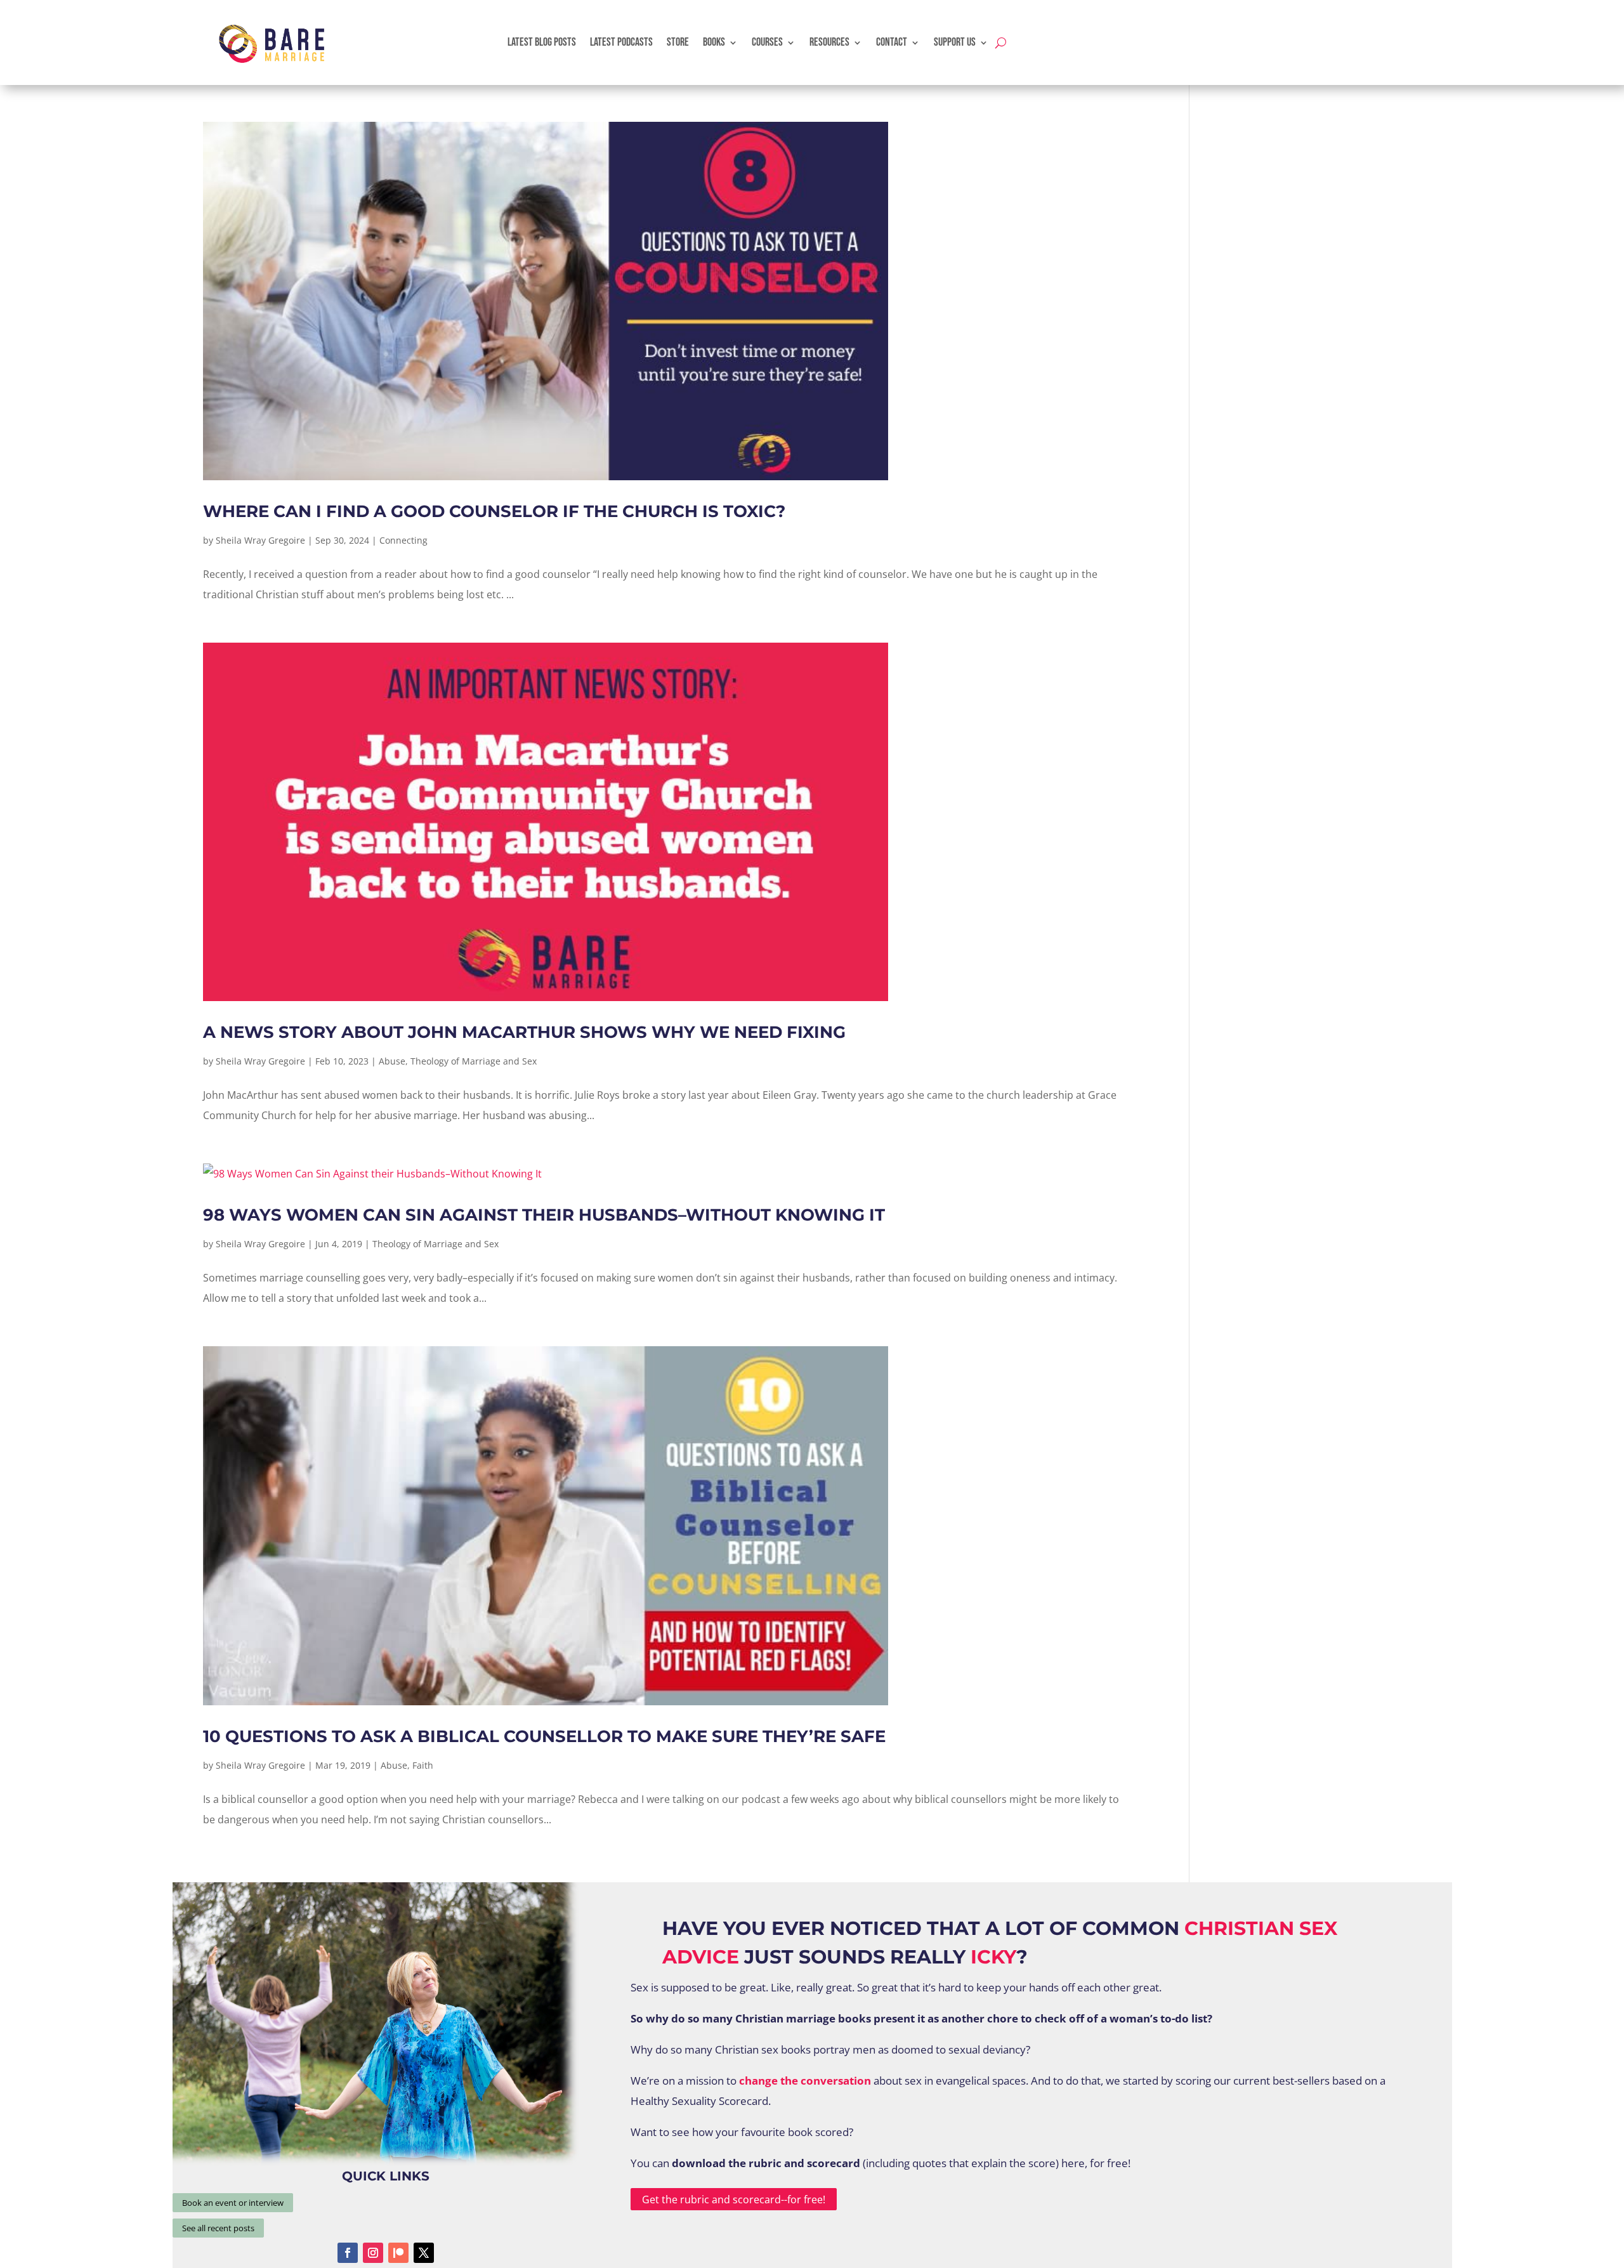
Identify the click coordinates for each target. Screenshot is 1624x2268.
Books (714, 42)
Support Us (955, 42)
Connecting (403, 540)
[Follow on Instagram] (373, 2253)
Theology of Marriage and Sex (474, 1061)
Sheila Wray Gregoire (260, 540)
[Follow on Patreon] (398, 2253)
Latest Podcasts (621, 42)
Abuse (392, 1061)
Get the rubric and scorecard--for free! (734, 2199)
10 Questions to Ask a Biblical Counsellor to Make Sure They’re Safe (544, 1736)
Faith (423, 1765)
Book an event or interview (233, 2203)
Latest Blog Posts (542, 42)
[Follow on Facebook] (348, 2253)
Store (678, 42)
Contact (892, 42)
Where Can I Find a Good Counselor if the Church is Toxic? (494, 511)
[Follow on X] (424, 2253)
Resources (829, 42)
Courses (767, 42)
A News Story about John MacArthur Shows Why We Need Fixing (524, 1032)
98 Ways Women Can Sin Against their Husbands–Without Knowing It (544, 1215)
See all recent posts (218, 2228)
